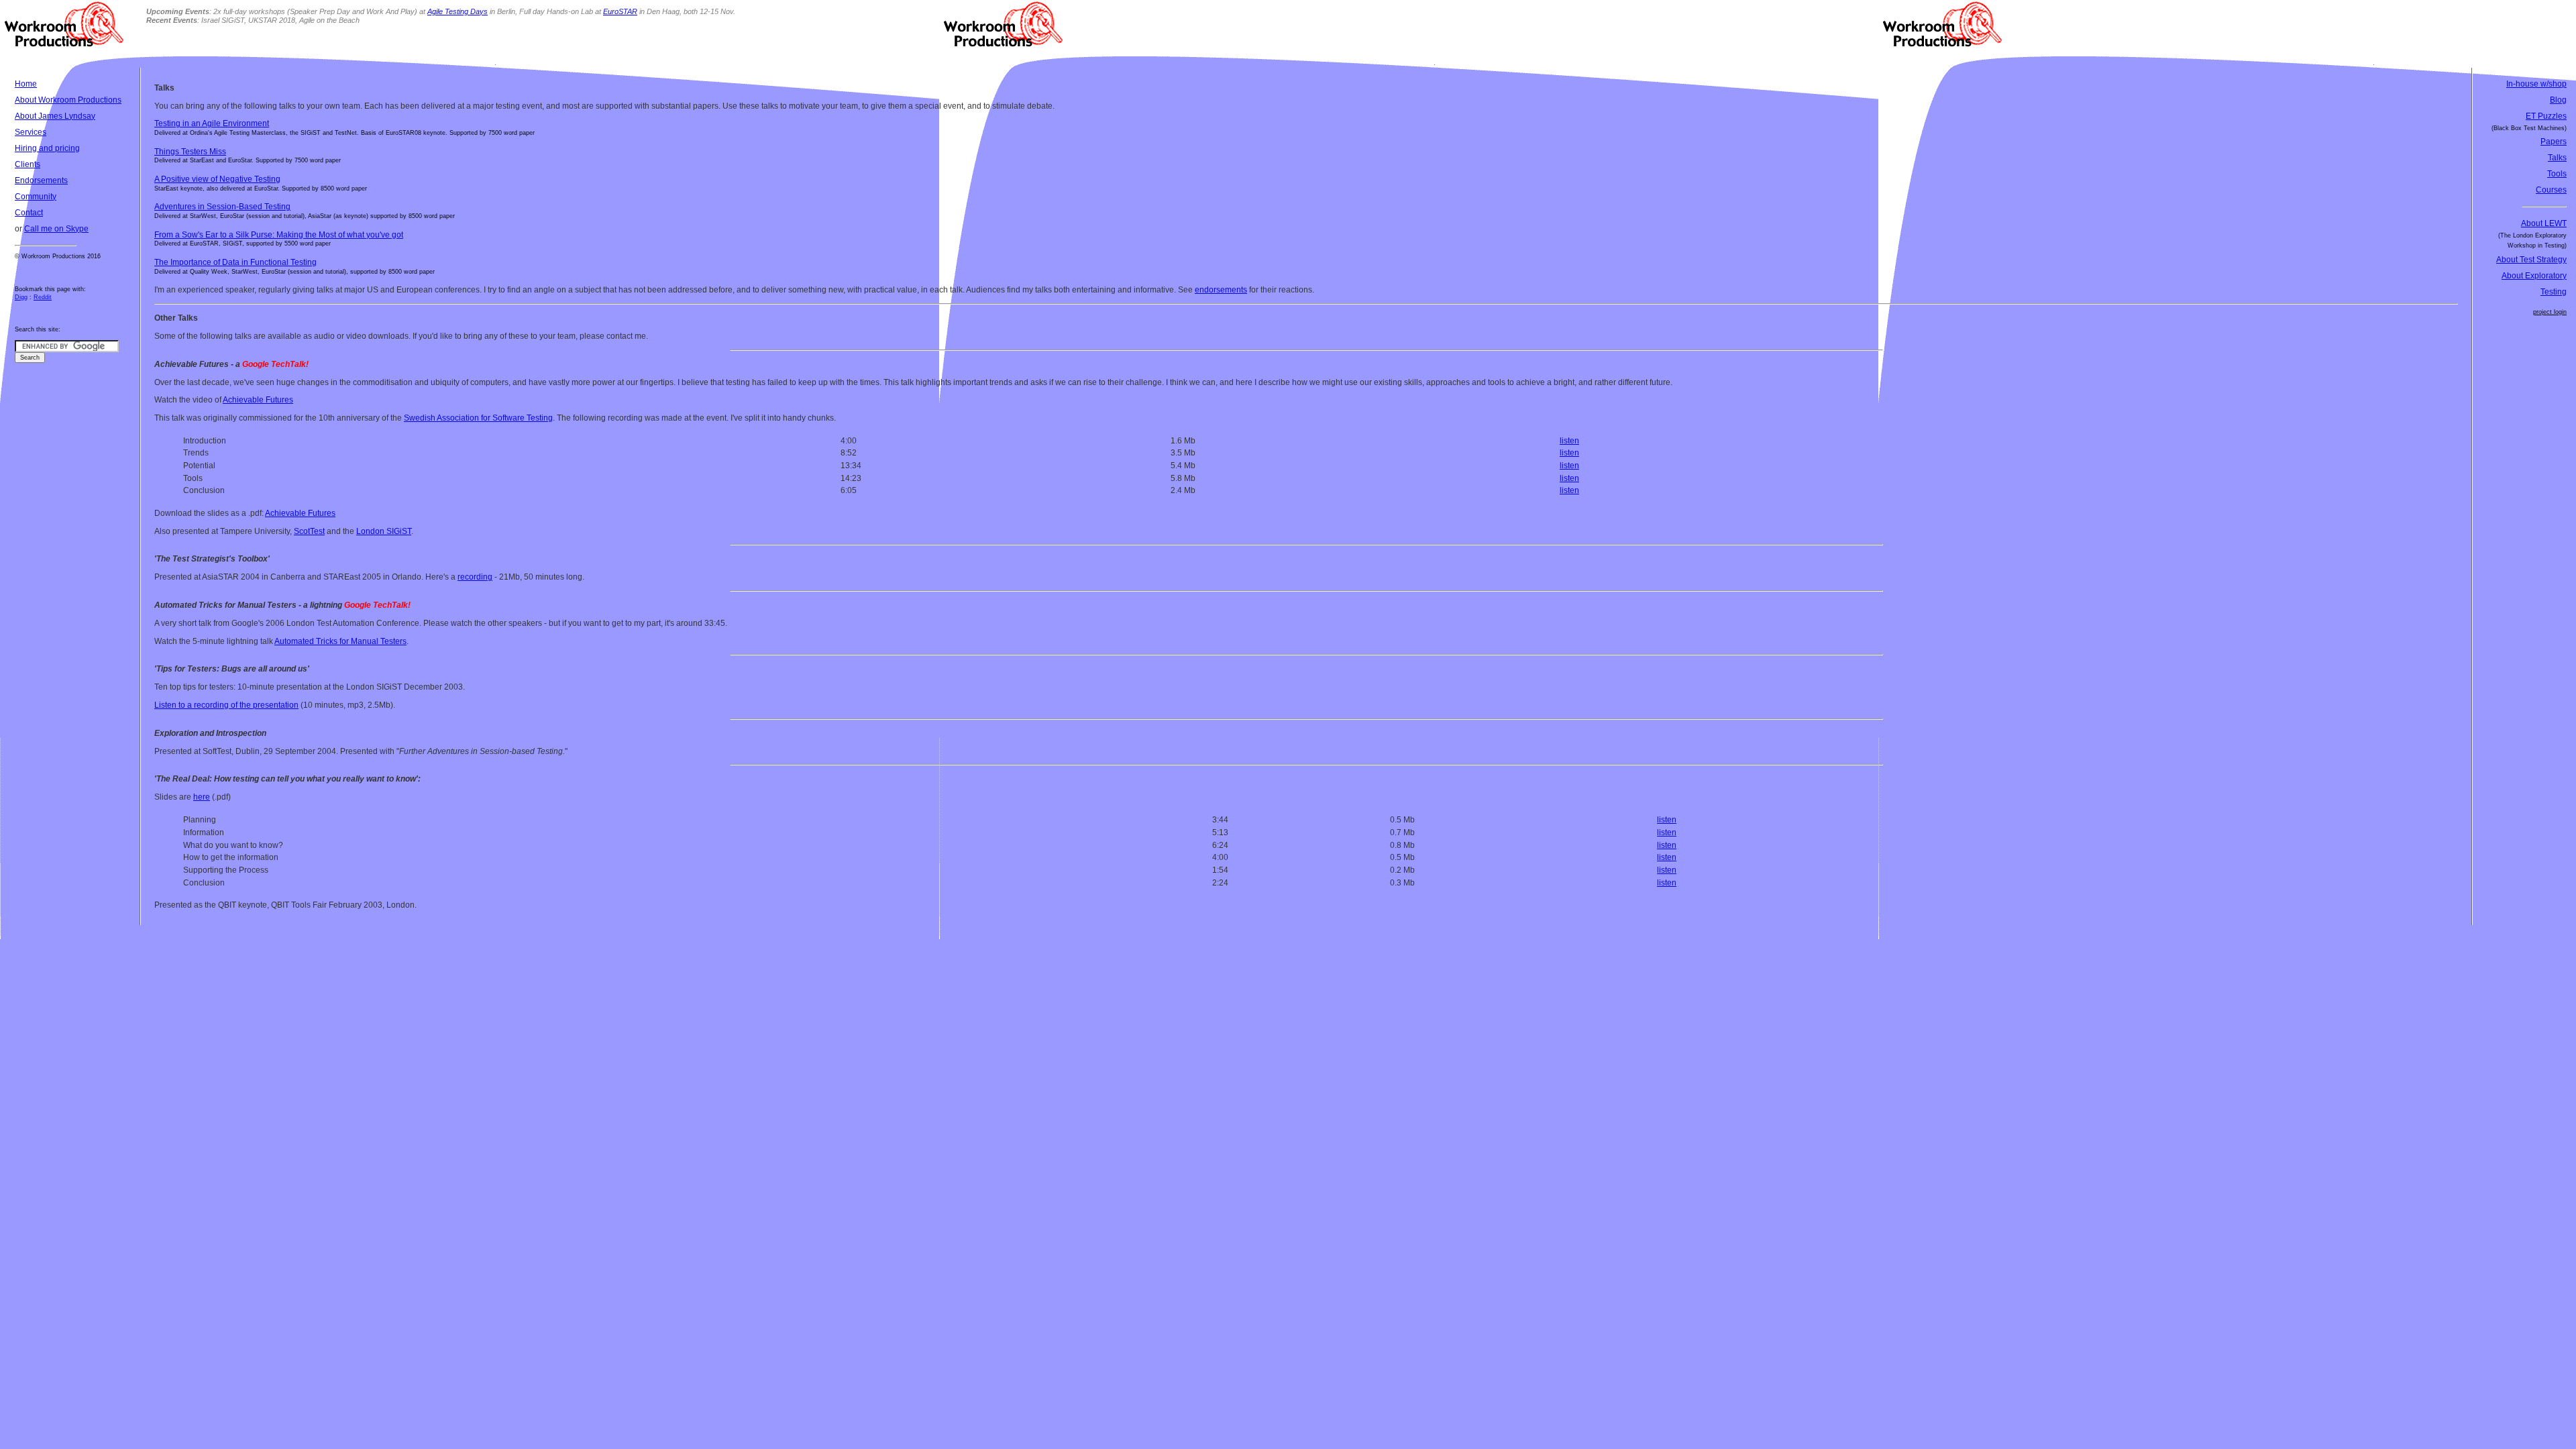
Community (36, 197)
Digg (21, 297)
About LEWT (2544, 223)
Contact (29, 213)
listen (1569, 441)
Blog (2558, 100)
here (202, 797)
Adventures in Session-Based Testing (222, 207)
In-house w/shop (2536, 84)
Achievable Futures (258, 400)
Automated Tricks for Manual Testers (340, 641)
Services (31, 132)
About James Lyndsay (55, 116)
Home (26, 84)
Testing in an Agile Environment (212, 123)
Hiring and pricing (47, 148)
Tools (2557, 174)
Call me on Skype (56, 229)
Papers (2554, 142)
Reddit (43, 297)
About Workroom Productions (68, 100)
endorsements (1221, 290)
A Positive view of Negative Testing (217, 179)
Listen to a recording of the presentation (226, 705)
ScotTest (309, 531)
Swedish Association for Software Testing (478, 418)
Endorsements (41, 180)
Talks (2557, 158)
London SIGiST (384, 531)
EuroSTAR (620, 11)
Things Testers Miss (190, 152)
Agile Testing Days (458, 11)
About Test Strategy (2531, 260)
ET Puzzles (2546, 116)
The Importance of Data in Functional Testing (235, 262)
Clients (28, 164)
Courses (2551, 190)
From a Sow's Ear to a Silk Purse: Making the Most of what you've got (279, 235)
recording (475, 577)
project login (2550, 312)
